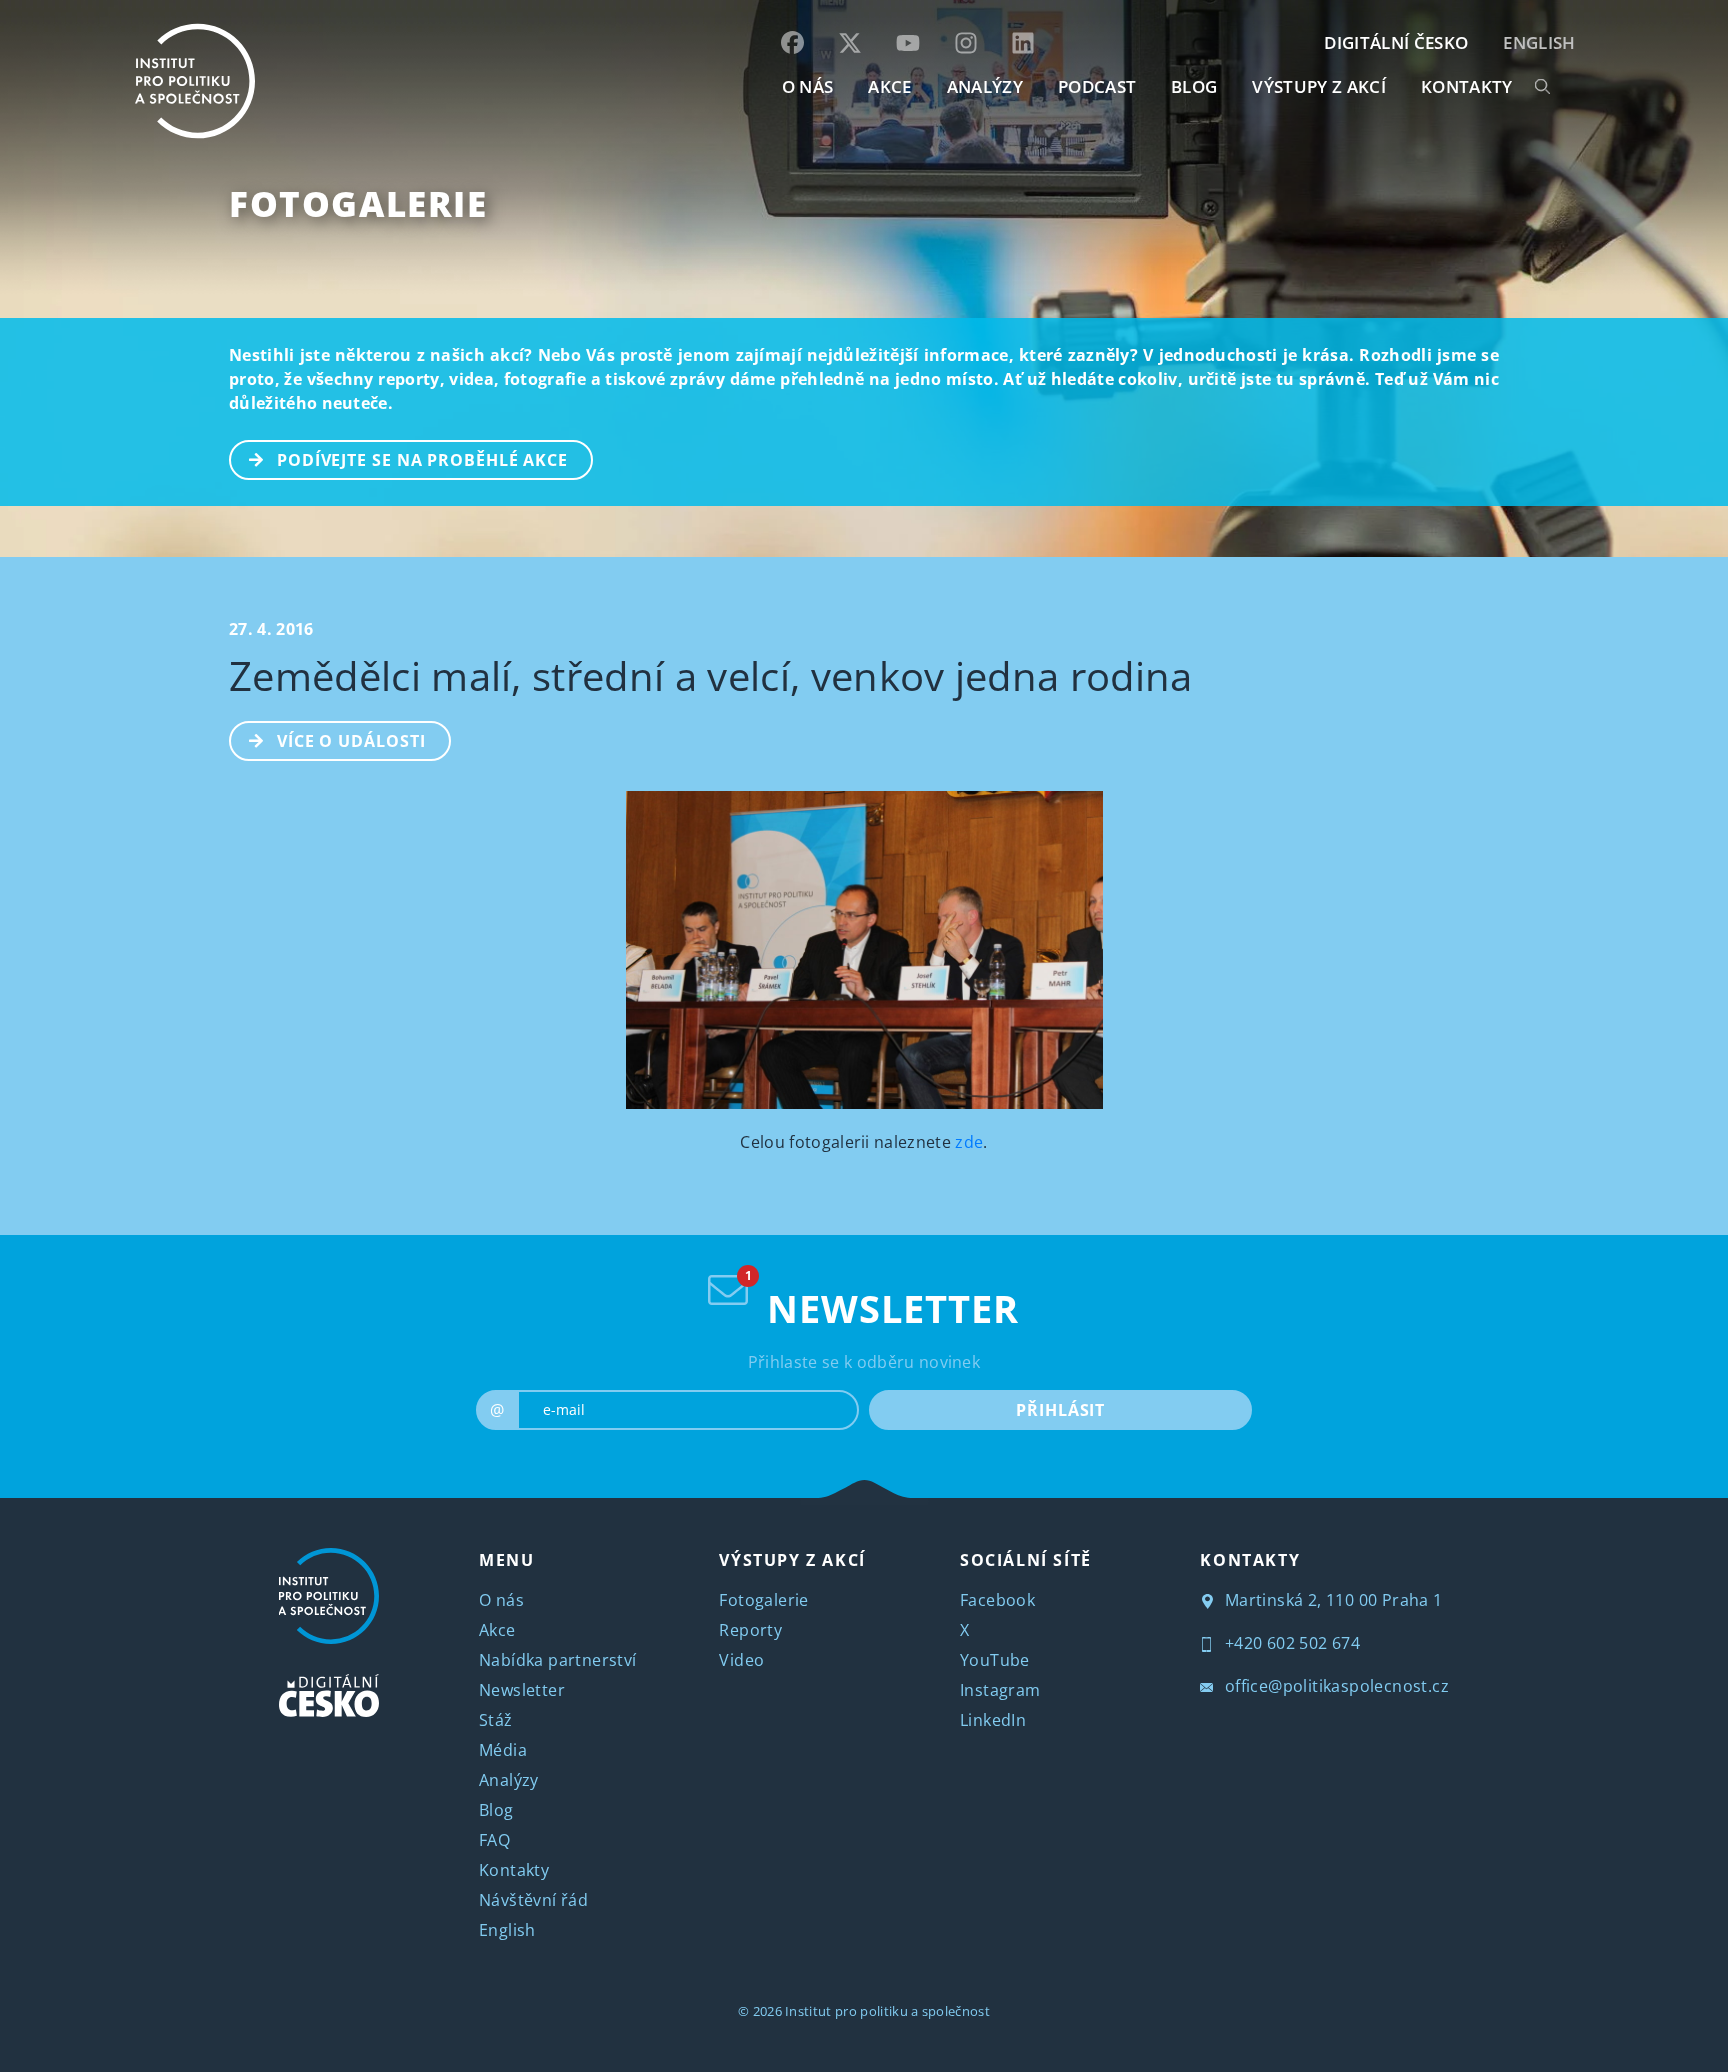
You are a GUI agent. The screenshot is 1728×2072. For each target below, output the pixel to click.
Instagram (1000, 1690)
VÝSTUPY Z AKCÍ (792, 1560)
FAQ (494, 1840)
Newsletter (522, 1690)
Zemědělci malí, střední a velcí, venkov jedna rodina (711, 675)
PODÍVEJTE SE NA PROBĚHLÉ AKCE (422, 460)
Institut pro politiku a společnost (887, 2011)
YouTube (995, 1660)
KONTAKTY (1467, 86)
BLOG (1194, 86)
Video (741, 1660)
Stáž (496, 1720)
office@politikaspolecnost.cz (1334, 1686)
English (1539, 42)
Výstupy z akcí (1318, 86)
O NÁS (808, 86)
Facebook (997, 1600)
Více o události (351, 741)
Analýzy (985, 86)
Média (503, 1750)
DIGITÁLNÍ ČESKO (1396, 42)
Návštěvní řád (533, 1900)
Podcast (1097, 86)
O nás (501, 1600)
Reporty (750, 1630)
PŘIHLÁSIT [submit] (1060, 1410)
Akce (497, 1630)
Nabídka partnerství (558, 1660)
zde (969, 1142)
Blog (496, 1810)
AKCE (889, 86)
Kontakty (514, 1870)
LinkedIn (993, 1720)
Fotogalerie (358, 203)
